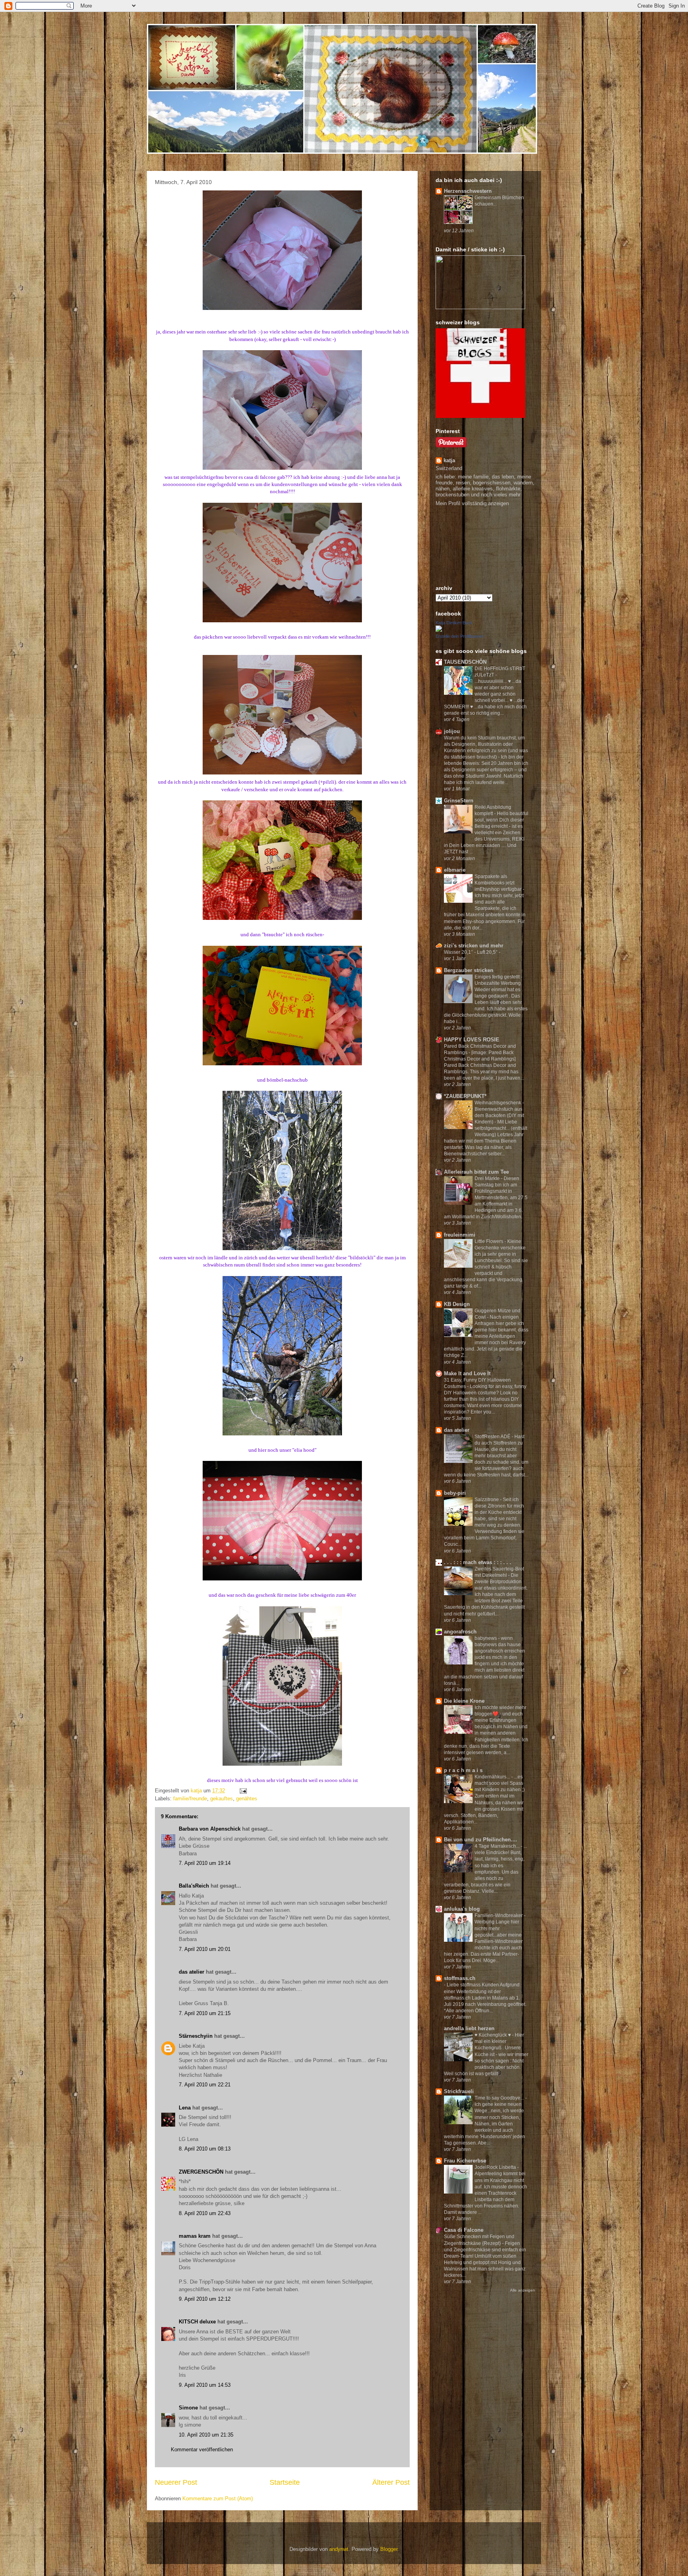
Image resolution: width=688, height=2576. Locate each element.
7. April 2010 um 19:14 (205, 1863)
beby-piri (455, 1493)
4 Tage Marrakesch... (498, 1846)
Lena (185, 2108)
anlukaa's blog (462, 1909)
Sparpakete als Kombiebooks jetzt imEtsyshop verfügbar (499, 883)
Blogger (389, 2549)
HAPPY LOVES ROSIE (472, 1040)
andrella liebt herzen (469, 2028)
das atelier (192, 1972)
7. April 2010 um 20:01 (205, 1949)
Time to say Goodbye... (500, 2098)
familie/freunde (190, 1799)
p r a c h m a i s (463, 1770)
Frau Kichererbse (465, 2161)
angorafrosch (460, 1632)
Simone (188, 2408)
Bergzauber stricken (469, 970)
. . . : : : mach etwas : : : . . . (478, 1562)
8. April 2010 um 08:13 (205, 2149)
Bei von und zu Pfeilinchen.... (481, 1840)
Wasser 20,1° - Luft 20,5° (471, 952)
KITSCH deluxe (197, 2322)
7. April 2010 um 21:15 (205, 2013)
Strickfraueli (459, 2091)
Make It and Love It (467, 1373)
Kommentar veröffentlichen (202, 2450)
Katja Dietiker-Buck (454, 623)
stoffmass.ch (460, 1978)
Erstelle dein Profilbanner (459, 636)
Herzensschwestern (468, 191)
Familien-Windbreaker (499, 1915)
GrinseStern (459, 801)
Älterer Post (391, 2482)
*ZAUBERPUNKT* (465, 1096)
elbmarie (455, 870)
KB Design (457, 1304)
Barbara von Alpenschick (210, 1829)
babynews (486, 1638)
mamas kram (195, 2236)
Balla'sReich (194, 1886)
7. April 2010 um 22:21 (205, 2085)
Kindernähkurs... (493, 1777)
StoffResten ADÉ (493, 1437)
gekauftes (222, 1799)
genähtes (247, 1799)
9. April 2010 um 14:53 (205, 2385)
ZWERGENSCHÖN (201, 2172)
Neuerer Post (176, 2482)
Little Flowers (490, 1241)
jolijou (452, 731)
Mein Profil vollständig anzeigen (472, 503)
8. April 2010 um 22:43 (205, 2213)
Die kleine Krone (464, 1701)
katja (449, 460)
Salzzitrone (487, 1500)
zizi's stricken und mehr (474, 946)
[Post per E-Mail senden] (243, 1791)
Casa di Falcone (464, 2230)
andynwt (339, 2549)
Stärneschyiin (196, 2036)
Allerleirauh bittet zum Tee (476, 1172)
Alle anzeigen (523, 2290)
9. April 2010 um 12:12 (205, 2299)
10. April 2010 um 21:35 (206, 2435)
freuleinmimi (460, 1235)
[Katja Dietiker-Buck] (439, 630)
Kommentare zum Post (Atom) (218, 2499)
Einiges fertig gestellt (498, 977)
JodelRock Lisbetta (496, 2167)
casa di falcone (260, 477)
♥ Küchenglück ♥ (493, 2035)
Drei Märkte (488, 1178)
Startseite (285, 2482)
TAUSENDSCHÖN (465, 662)
